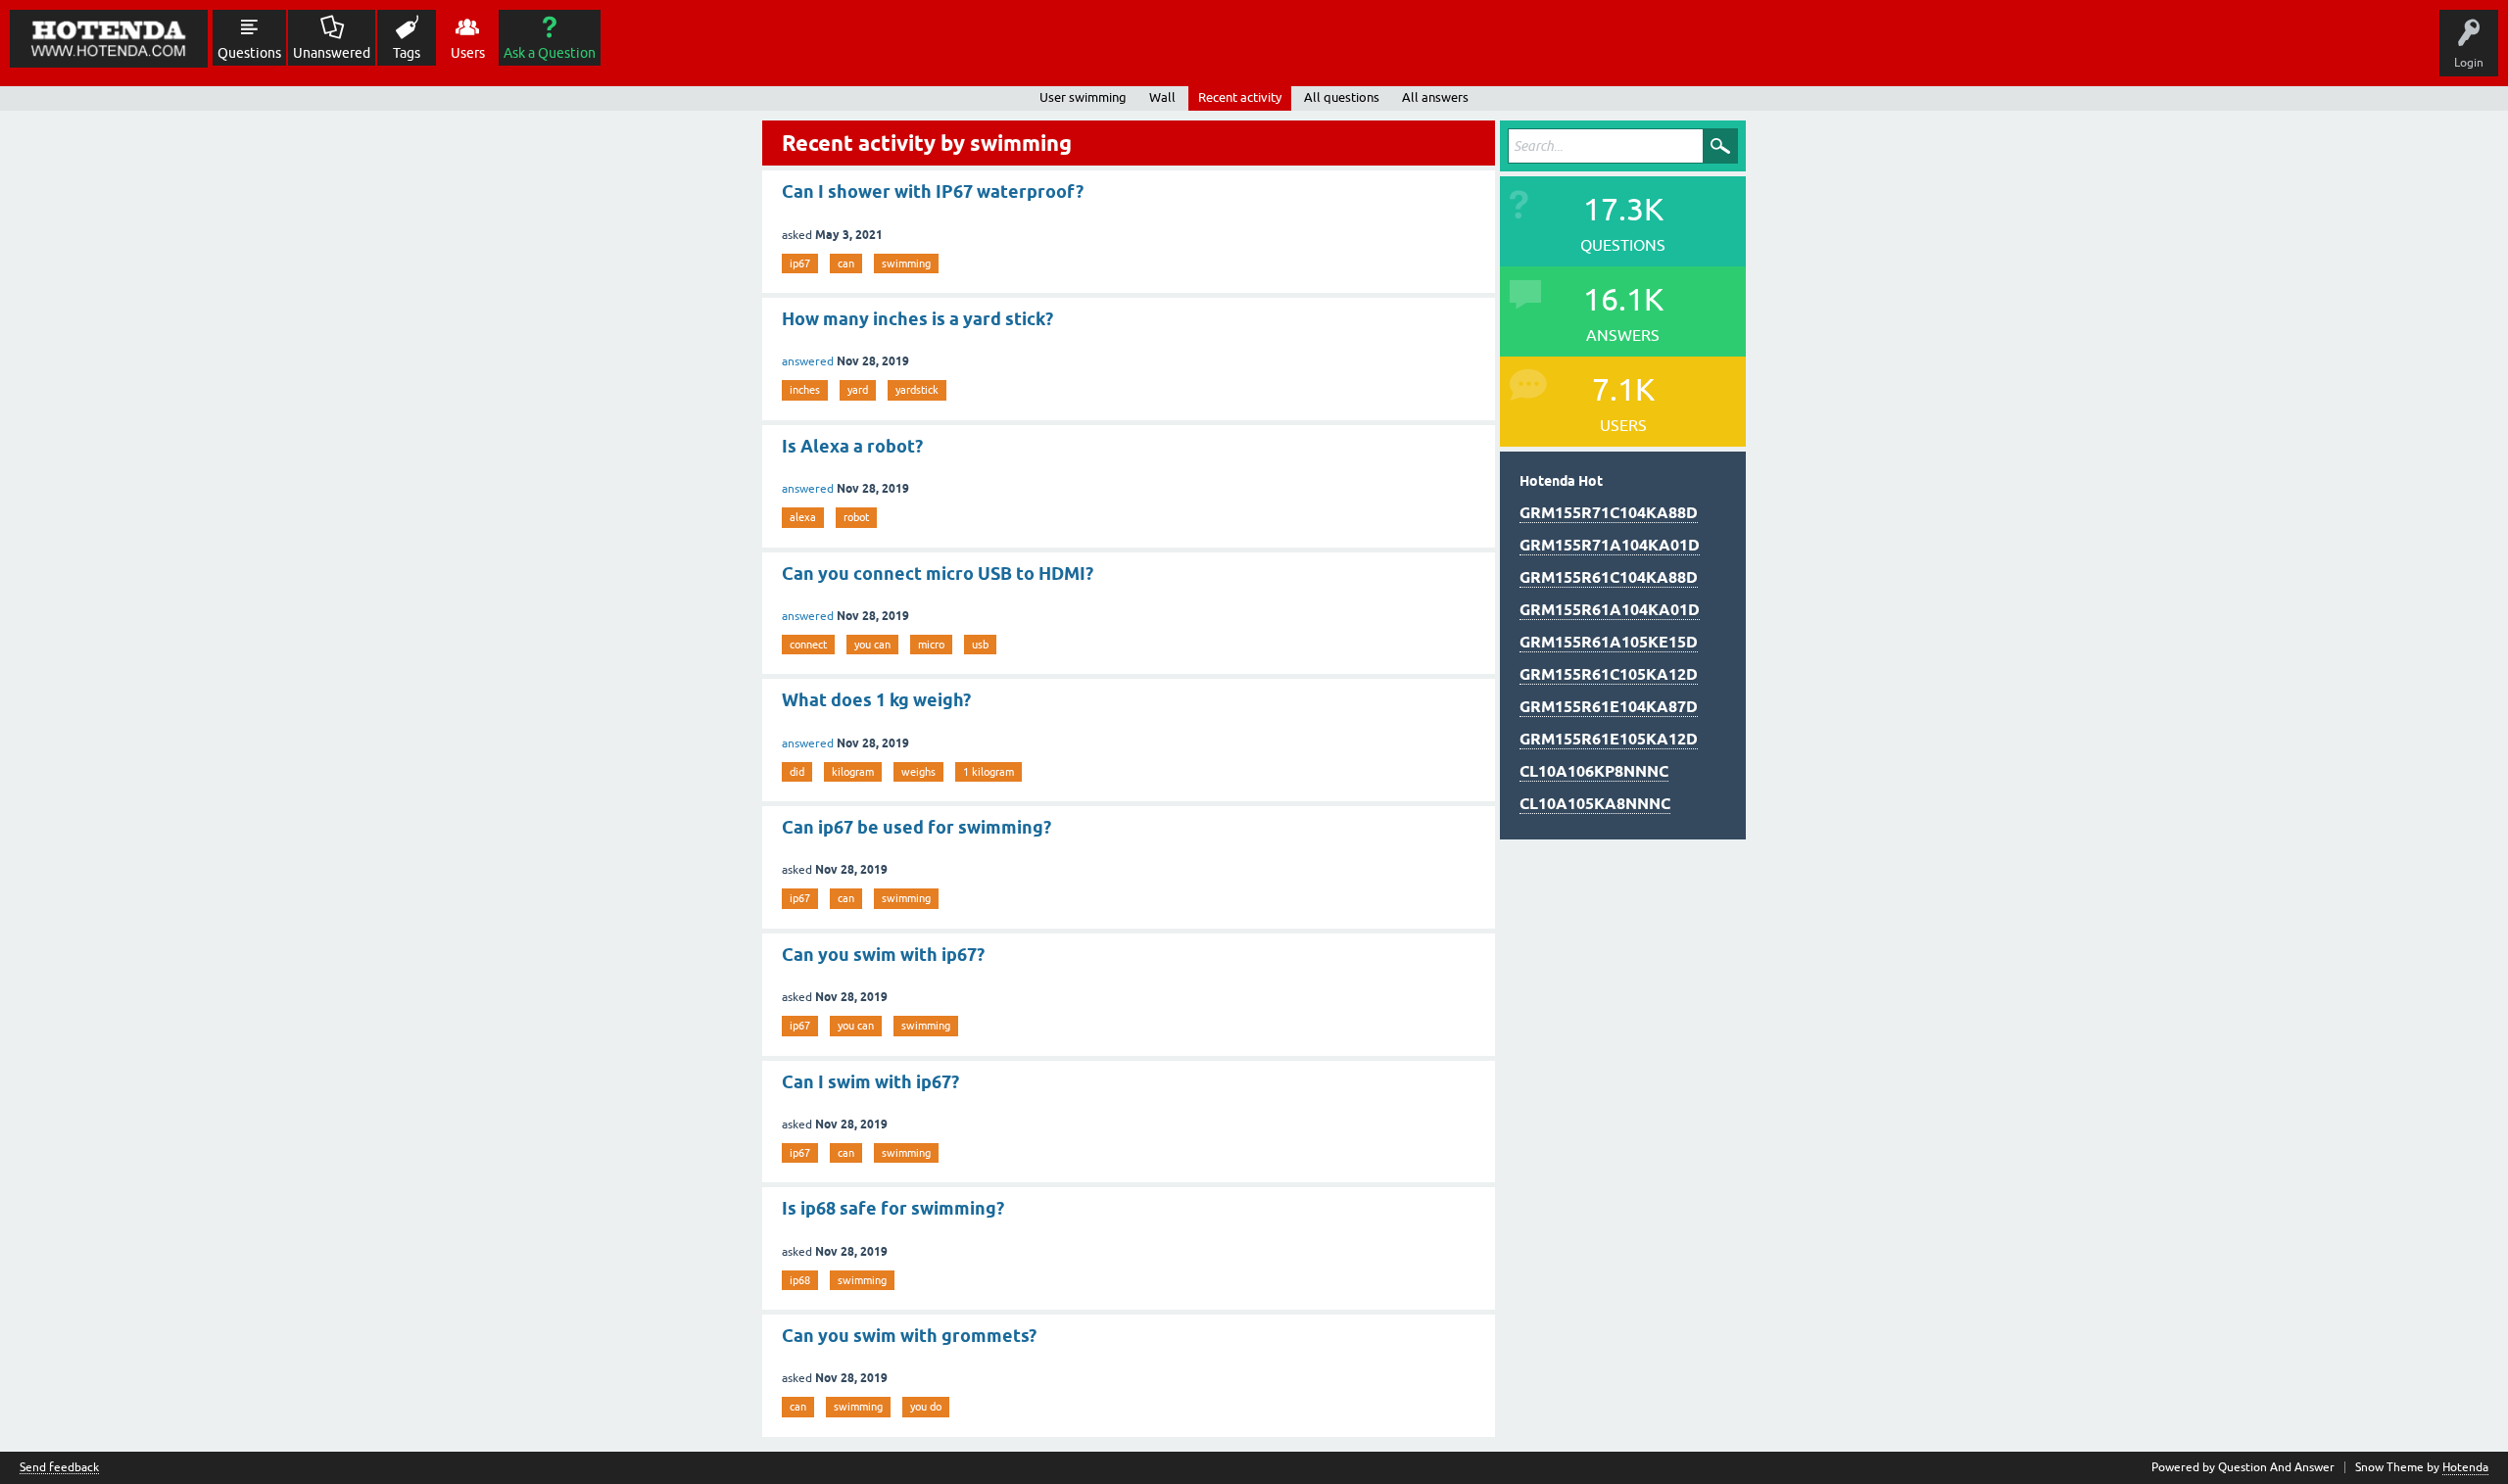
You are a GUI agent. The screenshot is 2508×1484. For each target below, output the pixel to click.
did (797, 772)
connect (808, 645)
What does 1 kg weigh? (876, 700)
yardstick (917, 390)
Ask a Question (550, 53)
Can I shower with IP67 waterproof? (933, 191)
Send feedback (59, 1468)
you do (926, 1407)
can (846, 263)
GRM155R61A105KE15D (1609, 642)
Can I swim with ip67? (870, 1082)
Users (468, 53)
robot (856, 517)
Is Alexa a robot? (852, 446)
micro (931, 645)
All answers (1435, 97)
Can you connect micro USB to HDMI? (938, 574)
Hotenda (2465, 1467)
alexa (803, 517)
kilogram (853, 772)
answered (808, 361)
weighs (918, 772)
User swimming (1083, 97)
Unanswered (332, 53)
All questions (1342, 97)
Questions (249, 53)
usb (980, 645)
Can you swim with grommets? (909, 1336)
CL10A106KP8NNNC (1594, 771)
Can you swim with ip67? (883, 955)
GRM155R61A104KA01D (1610, 610)
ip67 (800, 263)
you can (872, 645)
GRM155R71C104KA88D (1609, 513)
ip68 (800, 1280)
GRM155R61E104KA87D (1609, 707)
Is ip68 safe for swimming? (893, 1208)
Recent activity (1240, 97)
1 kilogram (989, 772)
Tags (407, 53)
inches (805, 390)
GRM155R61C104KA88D (1609, 577)
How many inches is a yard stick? (917, 319)
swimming (906, 263)
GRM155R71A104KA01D (1610, 545)
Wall (1162, 97)
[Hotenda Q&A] (109, 39)
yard (858, 390)
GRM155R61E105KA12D (1609, 739)
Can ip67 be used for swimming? (916, 827)
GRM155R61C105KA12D (1609, 674)
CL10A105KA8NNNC (1595, 804)
